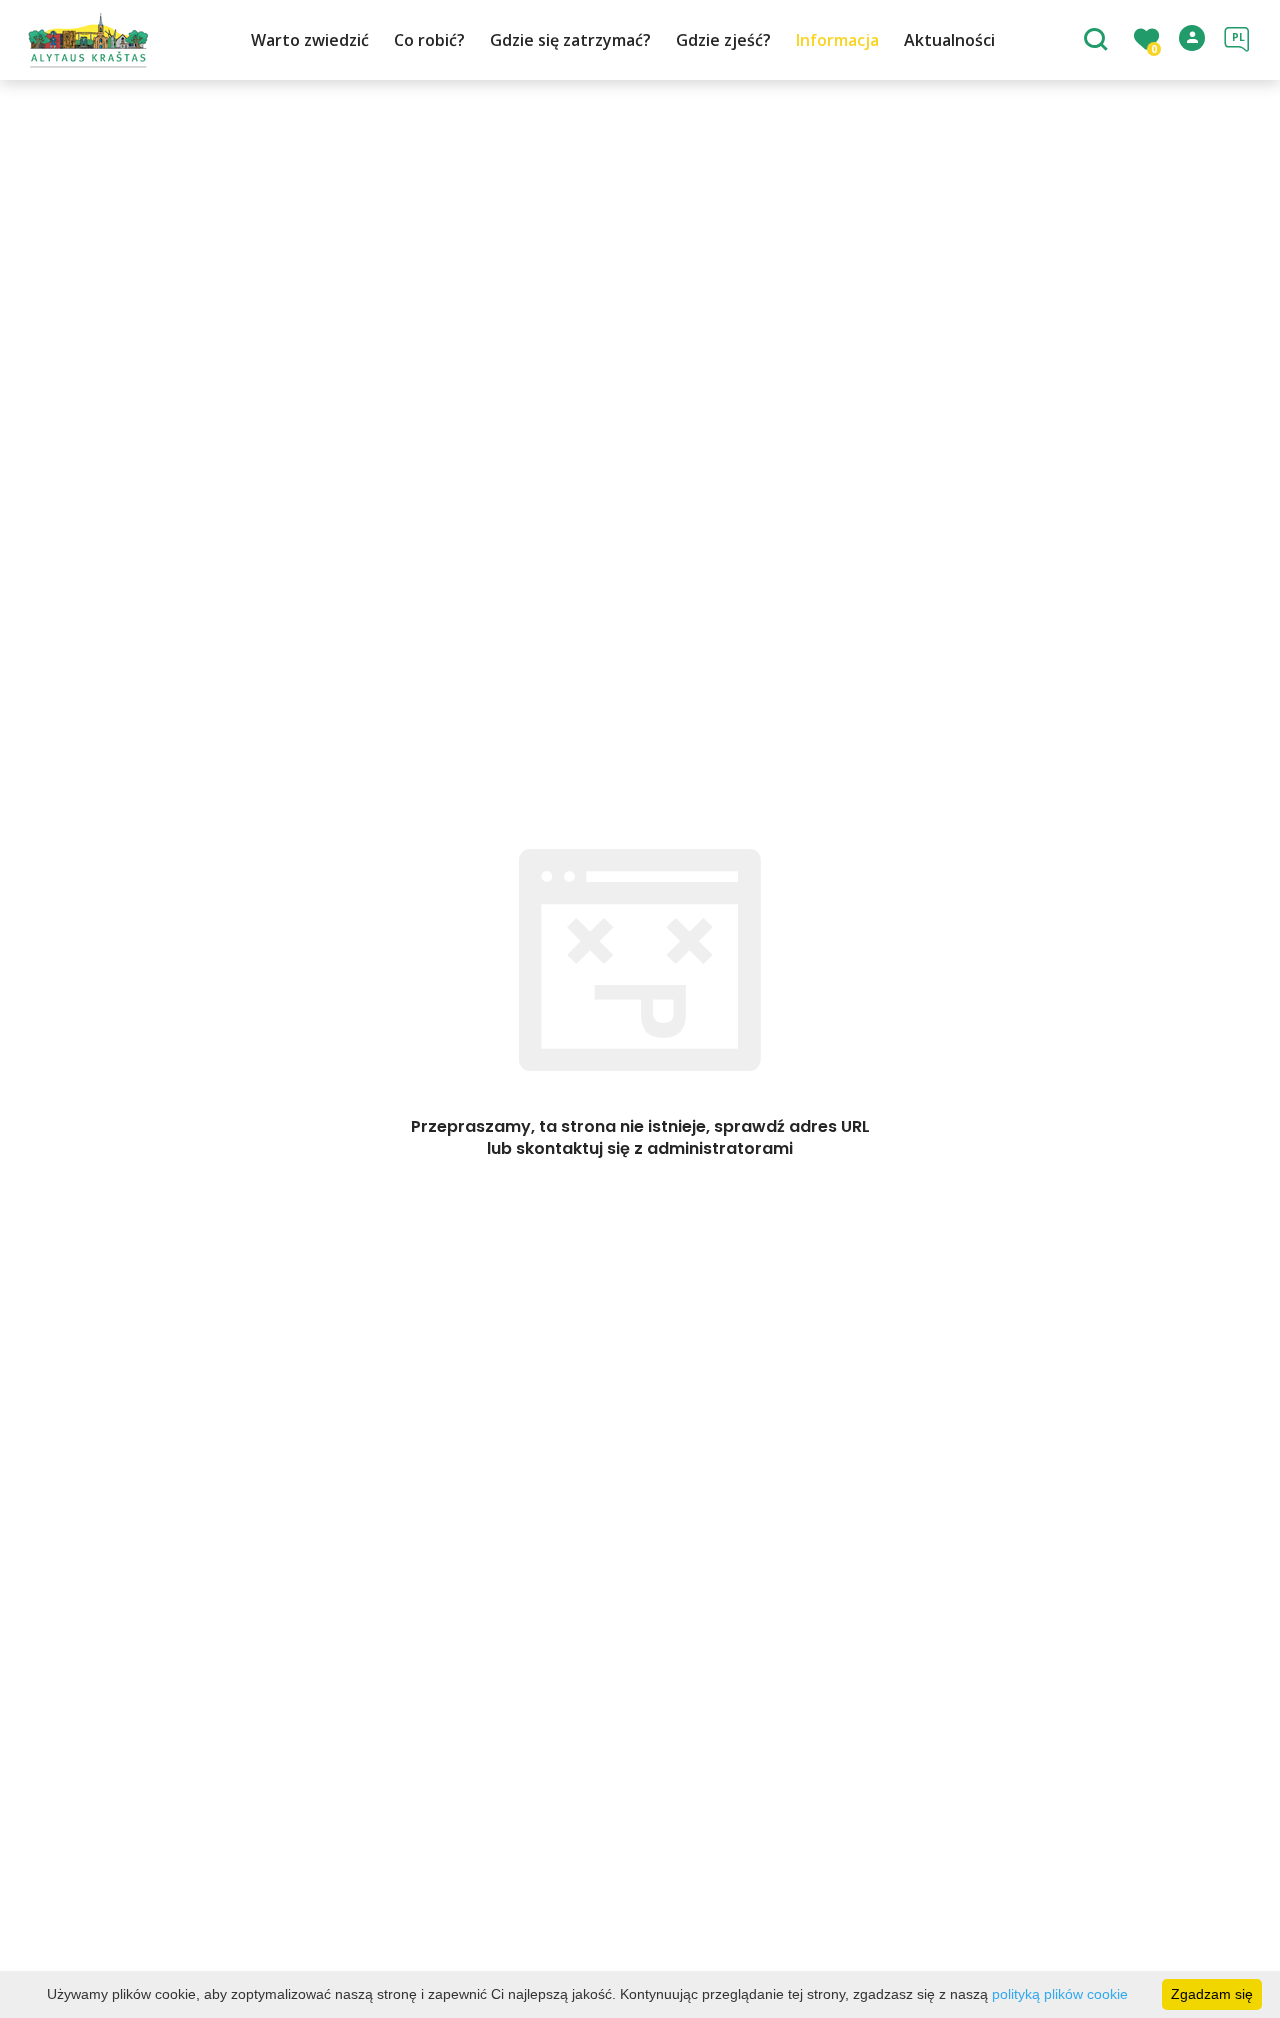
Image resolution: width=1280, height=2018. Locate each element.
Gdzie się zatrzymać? (570, 40)
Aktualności (949, 40)
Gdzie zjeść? (723, 40)
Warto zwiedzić (310, 40)
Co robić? (429, 40)
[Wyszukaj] (1098, 41)
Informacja (837, 40)
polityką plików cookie (1060, 1994)
